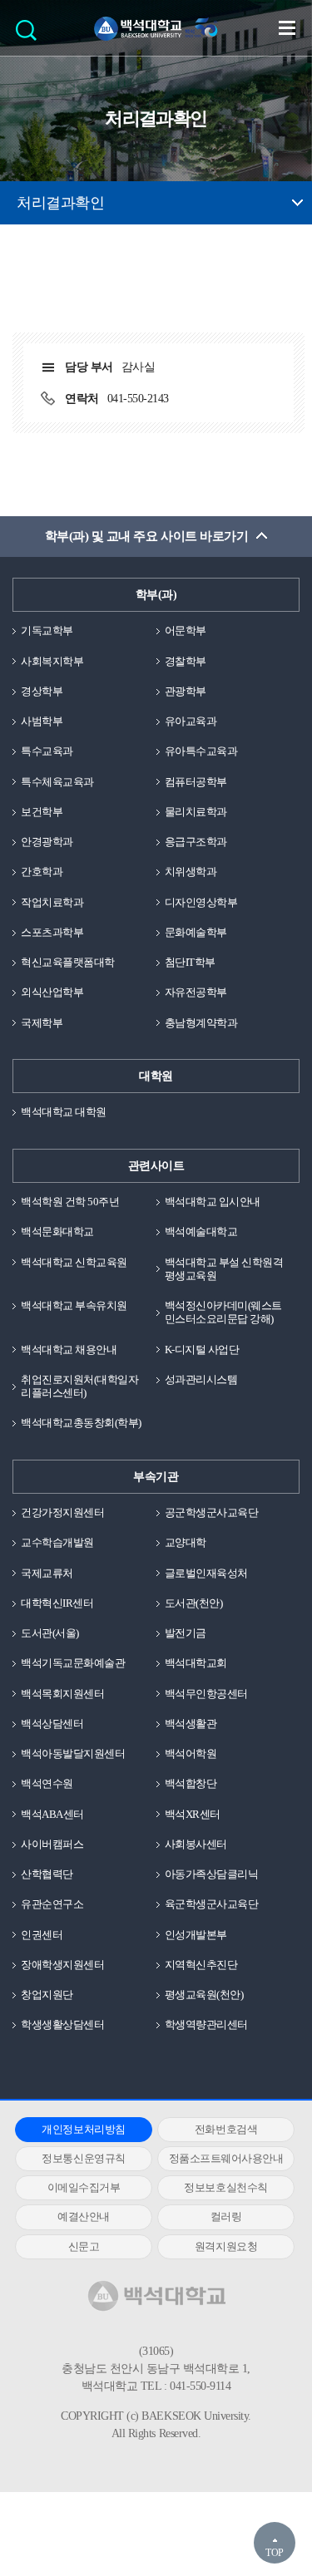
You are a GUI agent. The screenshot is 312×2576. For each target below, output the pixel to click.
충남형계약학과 (201, 1023)
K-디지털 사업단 (202, 1350)
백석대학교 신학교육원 (74, 1262)
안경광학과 (47, 842)
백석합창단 (191, 1783)
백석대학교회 (196, 1663)
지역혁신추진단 (201, 1965)
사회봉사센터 (196, 1844)
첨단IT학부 (190, 962)
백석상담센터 (52, 1724)
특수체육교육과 (57, 782)
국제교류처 (47, 1573)
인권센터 (42, 1935)
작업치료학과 (52, 902)
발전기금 (186, 1633)
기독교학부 (47, 630)
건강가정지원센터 (62, 1512)
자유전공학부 (196, 992)
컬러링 (226, 2216)
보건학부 (42, 812)
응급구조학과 (196, 842)
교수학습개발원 (57, 1542)
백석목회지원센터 (62, 1694)
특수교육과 (47, 751)
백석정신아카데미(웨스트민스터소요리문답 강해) (223, 1312)
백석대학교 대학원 (64, 1112)
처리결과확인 (60, 203)
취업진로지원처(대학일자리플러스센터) (79, 1386)
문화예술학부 (196, 932)
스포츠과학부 (52, 932)
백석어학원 (191, 1753)
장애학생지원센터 (62, 1965)
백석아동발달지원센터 (73, 1753)
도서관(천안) (194, 1603)
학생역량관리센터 (206, 2024)
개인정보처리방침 (83, 2129)
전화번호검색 (226, 2129)
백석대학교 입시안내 (213, 1202)
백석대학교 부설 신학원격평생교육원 (224, 1269)
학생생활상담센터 (62, 2024)
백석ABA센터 (52, 1814)
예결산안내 (84, 2216)
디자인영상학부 (201, 902)
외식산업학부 (52, 992)
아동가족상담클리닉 (212, 1874)
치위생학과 (191, 872)
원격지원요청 (226, 2246)
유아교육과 (191, 721)
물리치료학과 (196, 812)
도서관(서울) (50, 1633)
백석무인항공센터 (206, 1694)
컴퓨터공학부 (196, 782)
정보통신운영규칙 (83, 2158)
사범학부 (42, 721)
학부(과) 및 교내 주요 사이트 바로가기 (146, 536)
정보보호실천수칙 (225, 2187)
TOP (275, 2553)
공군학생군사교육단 (212, 1512)
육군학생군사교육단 (212, 1904)
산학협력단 (47, 1874)
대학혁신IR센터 (57, 1603)
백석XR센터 (193, 1814)
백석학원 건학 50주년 (70, 1202)
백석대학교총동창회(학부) (81, 1423)
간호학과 (42, 872)
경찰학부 (186, 661)
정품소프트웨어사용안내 (226, 2158)
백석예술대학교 (201, 1231)
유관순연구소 (52, 1904)
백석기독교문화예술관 (73, 1663)
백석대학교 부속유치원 (74, 1305)
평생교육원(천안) (204, 1995)
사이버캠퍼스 (52, 1844)
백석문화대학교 (57, 1231)
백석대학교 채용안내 (69, 1350)
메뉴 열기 (287, 27)
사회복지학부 (52, 661)
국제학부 (42, 1023)
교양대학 (186, 1542)
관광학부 (186, 691)
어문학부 (186, 630)
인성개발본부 (196, 1935)
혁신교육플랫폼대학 (68, 962)
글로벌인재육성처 (206, 1573)
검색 (30, 35)
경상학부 (42, 691)
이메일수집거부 (84, 2187)
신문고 (84, 2246)
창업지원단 (47, 1995)
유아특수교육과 (201, 751)
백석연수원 (47, 1783)
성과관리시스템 (201, 1379)
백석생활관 (191, 1724)
